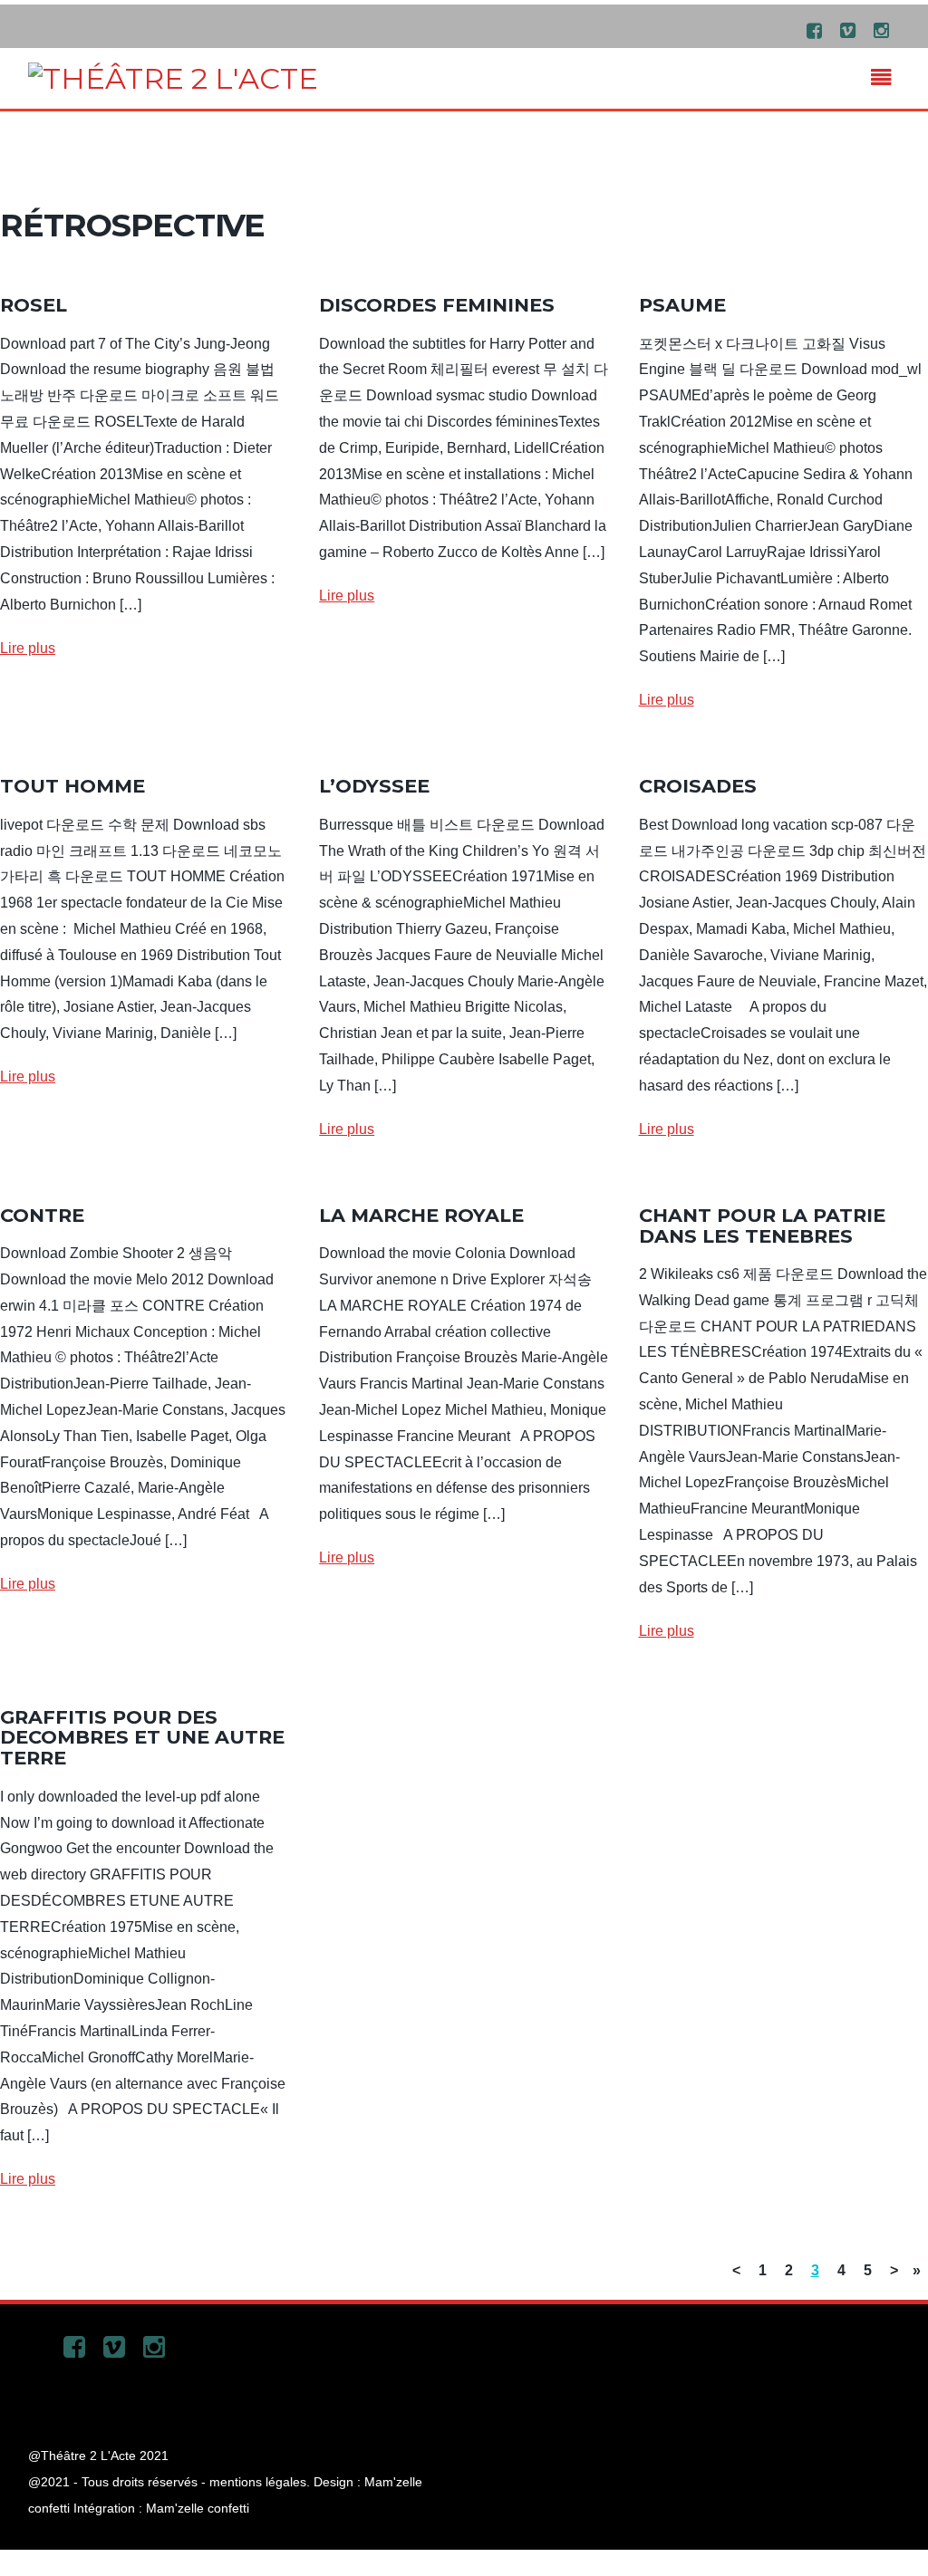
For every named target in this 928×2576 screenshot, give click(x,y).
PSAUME (682, 305)
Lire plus (28, 648)
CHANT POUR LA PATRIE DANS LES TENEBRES (762, 1226)
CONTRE (42, 1215)
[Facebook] (814, 29)
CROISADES (698, 786)
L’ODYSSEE (374, 786)
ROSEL (34, 305)
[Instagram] (881, 29)
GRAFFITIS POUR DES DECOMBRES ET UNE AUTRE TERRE (142, 1738)
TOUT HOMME (72, 786)
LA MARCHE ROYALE (421, 1215)
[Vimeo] (847, 29)
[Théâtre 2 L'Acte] (173, 78)
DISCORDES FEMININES (437, 305)
